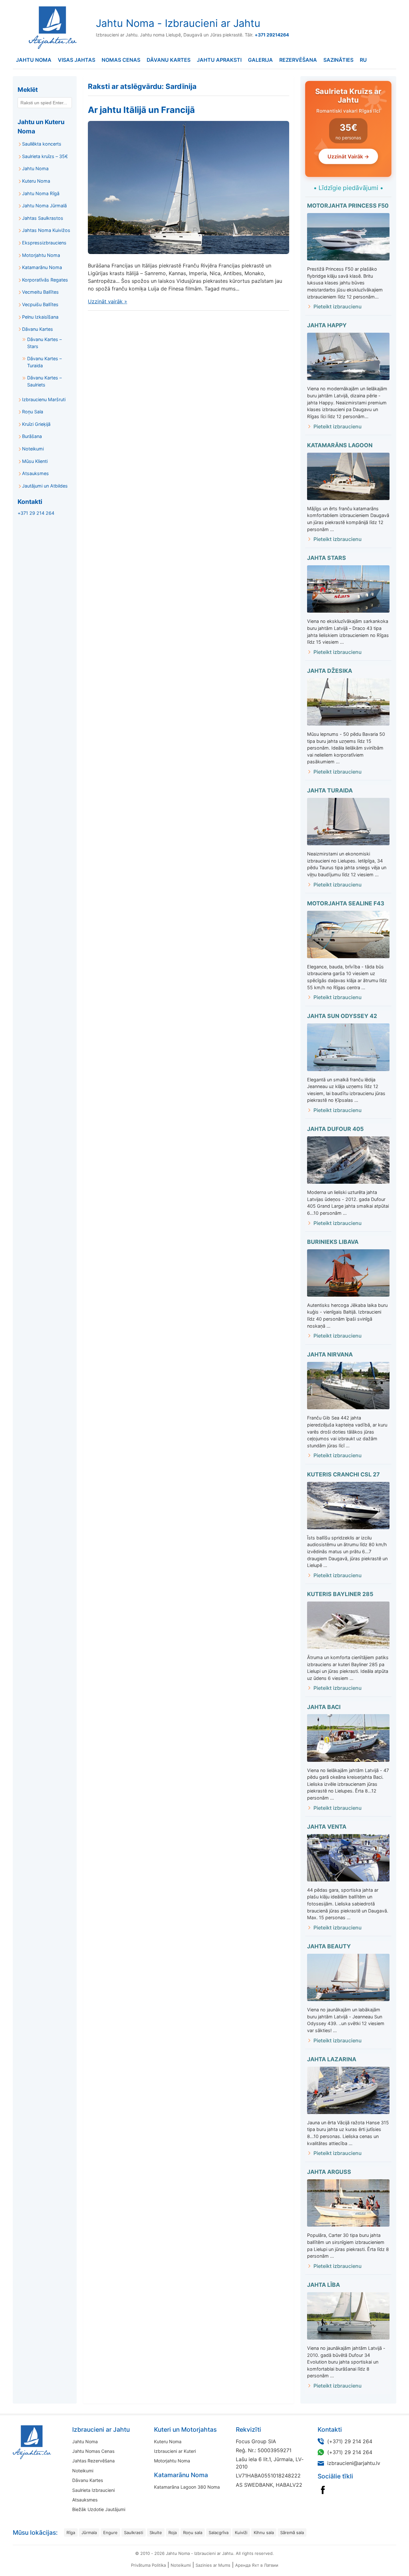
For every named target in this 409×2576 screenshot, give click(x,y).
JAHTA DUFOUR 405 (335, 1129)
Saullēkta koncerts (42, 144)
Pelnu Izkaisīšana (40, 317)
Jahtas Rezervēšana (93, 2461)
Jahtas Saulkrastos (43, 218)
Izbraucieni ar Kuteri (175, 2451)
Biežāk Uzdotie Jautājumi (99, 2509)
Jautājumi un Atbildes (45, 486)
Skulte (156, 2532)
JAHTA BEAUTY (329, 1946)
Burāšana (32, 436)
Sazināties (338, 60)
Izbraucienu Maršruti (44, 399)
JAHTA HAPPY (327, 325)
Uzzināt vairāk (108, 301)
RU (363, 60)
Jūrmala (89, 2532)
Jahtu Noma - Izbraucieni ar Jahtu (178, 23)
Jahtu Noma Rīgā (41, 193)
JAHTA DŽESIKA (330, 671)
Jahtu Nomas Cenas (93, 2451)
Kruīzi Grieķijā (36, 424)
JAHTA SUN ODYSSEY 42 (342, 1016)
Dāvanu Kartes (169, 60)
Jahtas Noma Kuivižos (46, 230)
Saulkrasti (134, 2532)
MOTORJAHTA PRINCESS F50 (348, 206)
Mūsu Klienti (35, 461)
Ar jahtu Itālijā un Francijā (141, 110)
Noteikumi (33, 449)
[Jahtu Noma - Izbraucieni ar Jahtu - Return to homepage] (51, 28)
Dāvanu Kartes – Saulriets (44, 381)
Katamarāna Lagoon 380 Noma (187, 2487)
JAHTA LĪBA (324, 2285)
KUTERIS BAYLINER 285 (340, 1594)
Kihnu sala (264, 2532)
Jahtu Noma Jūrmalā (44, 206)
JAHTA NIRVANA (330, 1354)
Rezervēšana (298, 60)
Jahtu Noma (34, 60)
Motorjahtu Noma (41, 255)
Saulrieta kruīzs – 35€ (45, 156)
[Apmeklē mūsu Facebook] (323, 2490)
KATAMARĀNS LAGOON (340, 445)
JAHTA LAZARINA (332, 2059)
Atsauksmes (35, 473)
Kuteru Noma (36, 181)
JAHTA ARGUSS (329, 2172)
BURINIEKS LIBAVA (333, 1242)
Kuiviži (241, 2532)
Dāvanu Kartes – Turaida (44, 362)
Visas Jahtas (77, 60)
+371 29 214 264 (36, 513)
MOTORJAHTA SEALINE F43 (346, 903)
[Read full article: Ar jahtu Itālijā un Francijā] (189, 187)
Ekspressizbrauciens (44, 243)
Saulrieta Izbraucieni (93, 2490)
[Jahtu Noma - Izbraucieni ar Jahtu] (52, 2442)
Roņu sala (193, 2532)
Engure (110, 2532)
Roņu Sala (33, 412)
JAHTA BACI (324, 1707)
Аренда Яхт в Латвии (257, 2565)
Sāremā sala (292, 2532)
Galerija (260, 60)
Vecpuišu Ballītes (40, 304)
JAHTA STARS (327, 558)
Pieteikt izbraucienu (338, 306)
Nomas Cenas (121, 60)
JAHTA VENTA (327, 1827)
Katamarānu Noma (42, 267)
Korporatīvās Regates (45, 280)
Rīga (71, 2532)
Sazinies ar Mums (213, 2565)
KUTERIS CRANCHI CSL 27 (343, 1474)
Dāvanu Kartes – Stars (44, 343)
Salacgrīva (219, 2532)
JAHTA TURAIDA (330, 790)
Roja (173, 2532)
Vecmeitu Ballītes (40, 292)
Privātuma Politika (148, 2565)
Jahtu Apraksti (219, 60)
